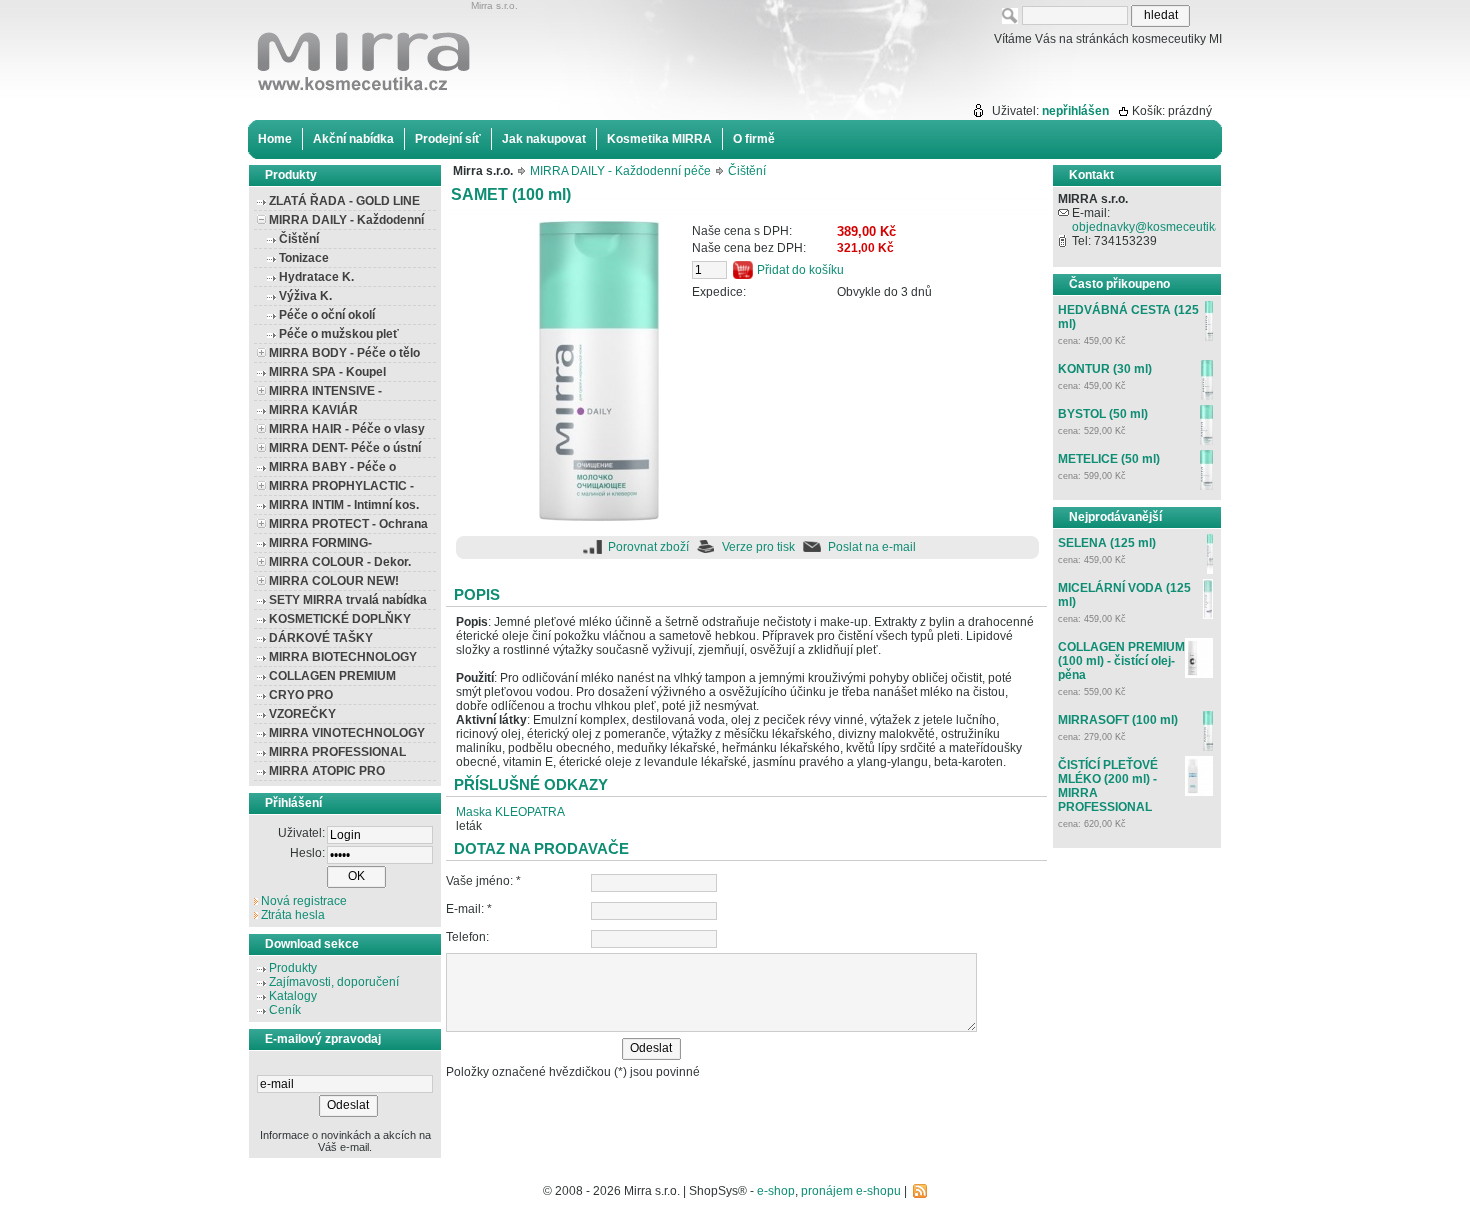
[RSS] (920, 1191)
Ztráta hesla (293, 915)
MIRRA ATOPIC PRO (327, 771)
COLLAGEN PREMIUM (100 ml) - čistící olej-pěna (1121, 661)
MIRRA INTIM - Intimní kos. (344, 505)
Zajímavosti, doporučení (334, 982)
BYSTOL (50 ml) (1103, 414)
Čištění (299, 239)
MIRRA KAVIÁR (313, 410)
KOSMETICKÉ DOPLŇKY (340, 619)
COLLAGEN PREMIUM (332, 676)
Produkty (293, 968)
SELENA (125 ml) (1107, 543)
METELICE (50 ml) (1109, 459)
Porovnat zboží (648, 547)
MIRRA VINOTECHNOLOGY (347, 733)
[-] (261, 219)
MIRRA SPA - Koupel (327, 372)
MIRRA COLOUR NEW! (334, 581)
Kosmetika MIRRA (659, 139)
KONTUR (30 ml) (1105, 369)
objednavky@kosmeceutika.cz (1154, 227)
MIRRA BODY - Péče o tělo (344, 353)
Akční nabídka (353, 139)
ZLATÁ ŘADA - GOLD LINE (344, 201)
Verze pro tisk (758, 547)
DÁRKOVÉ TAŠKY (321, 638)
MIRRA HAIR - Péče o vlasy (347, 429)
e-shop (776, 1191)
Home (275, 139)
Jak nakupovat (544, 139)
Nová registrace (304, 901)
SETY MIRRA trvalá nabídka (348, 600)
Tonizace (304, 258)
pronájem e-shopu (851, 1191)
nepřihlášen (1075, 111)
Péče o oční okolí (327, 315)
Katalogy (293, 996)
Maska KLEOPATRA (510, 812)
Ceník (285, 1010)
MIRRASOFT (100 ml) (1118, 720)
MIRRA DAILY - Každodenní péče (620, 171)
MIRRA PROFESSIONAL (337, 752)
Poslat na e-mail (872, 547)
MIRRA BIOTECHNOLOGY (343, 657)
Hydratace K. (316, 277)
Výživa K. (305, 296)
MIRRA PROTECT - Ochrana (348, 524)
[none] (261, 969)
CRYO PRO (301, 695)
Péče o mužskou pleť (339, 334)
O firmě (754, 139)
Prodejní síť (448, 139)
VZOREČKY (302, 714)
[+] (261, 352)
